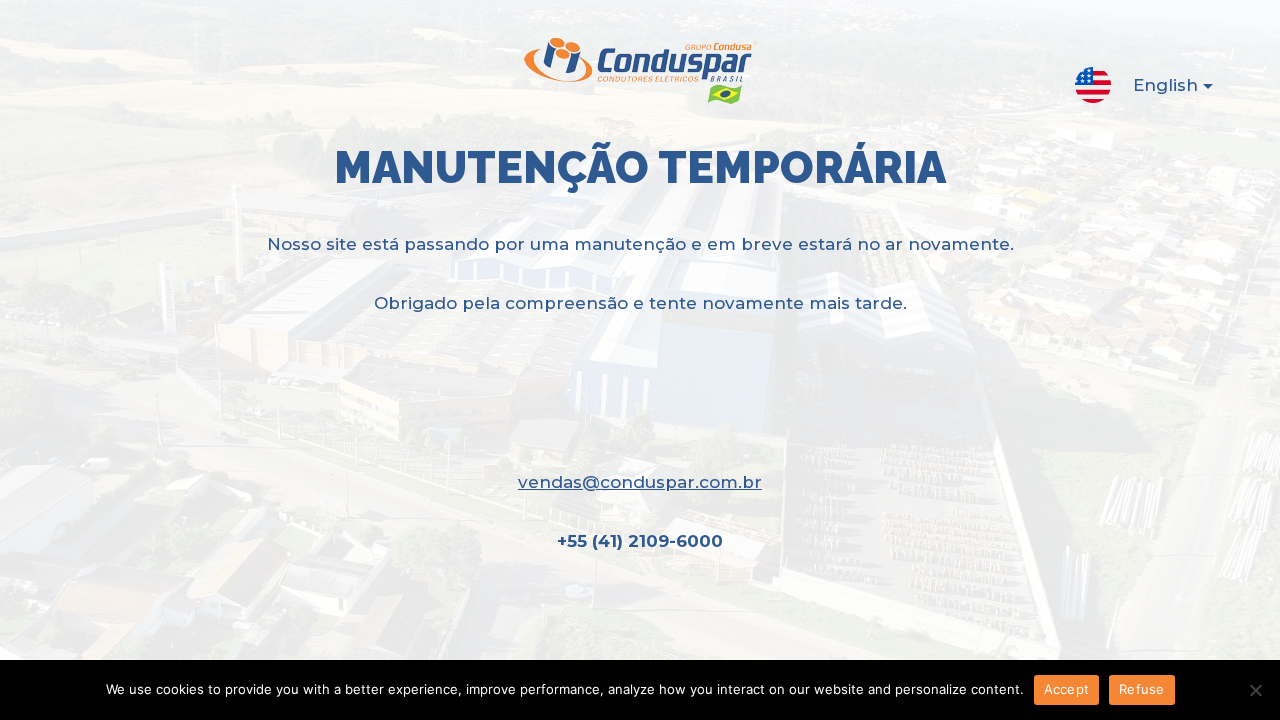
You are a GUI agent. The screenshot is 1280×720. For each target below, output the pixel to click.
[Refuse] (1255, 690)
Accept (1067, 689)
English (1165, 85)
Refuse (1142, 689)
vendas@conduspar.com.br (640, 482)
